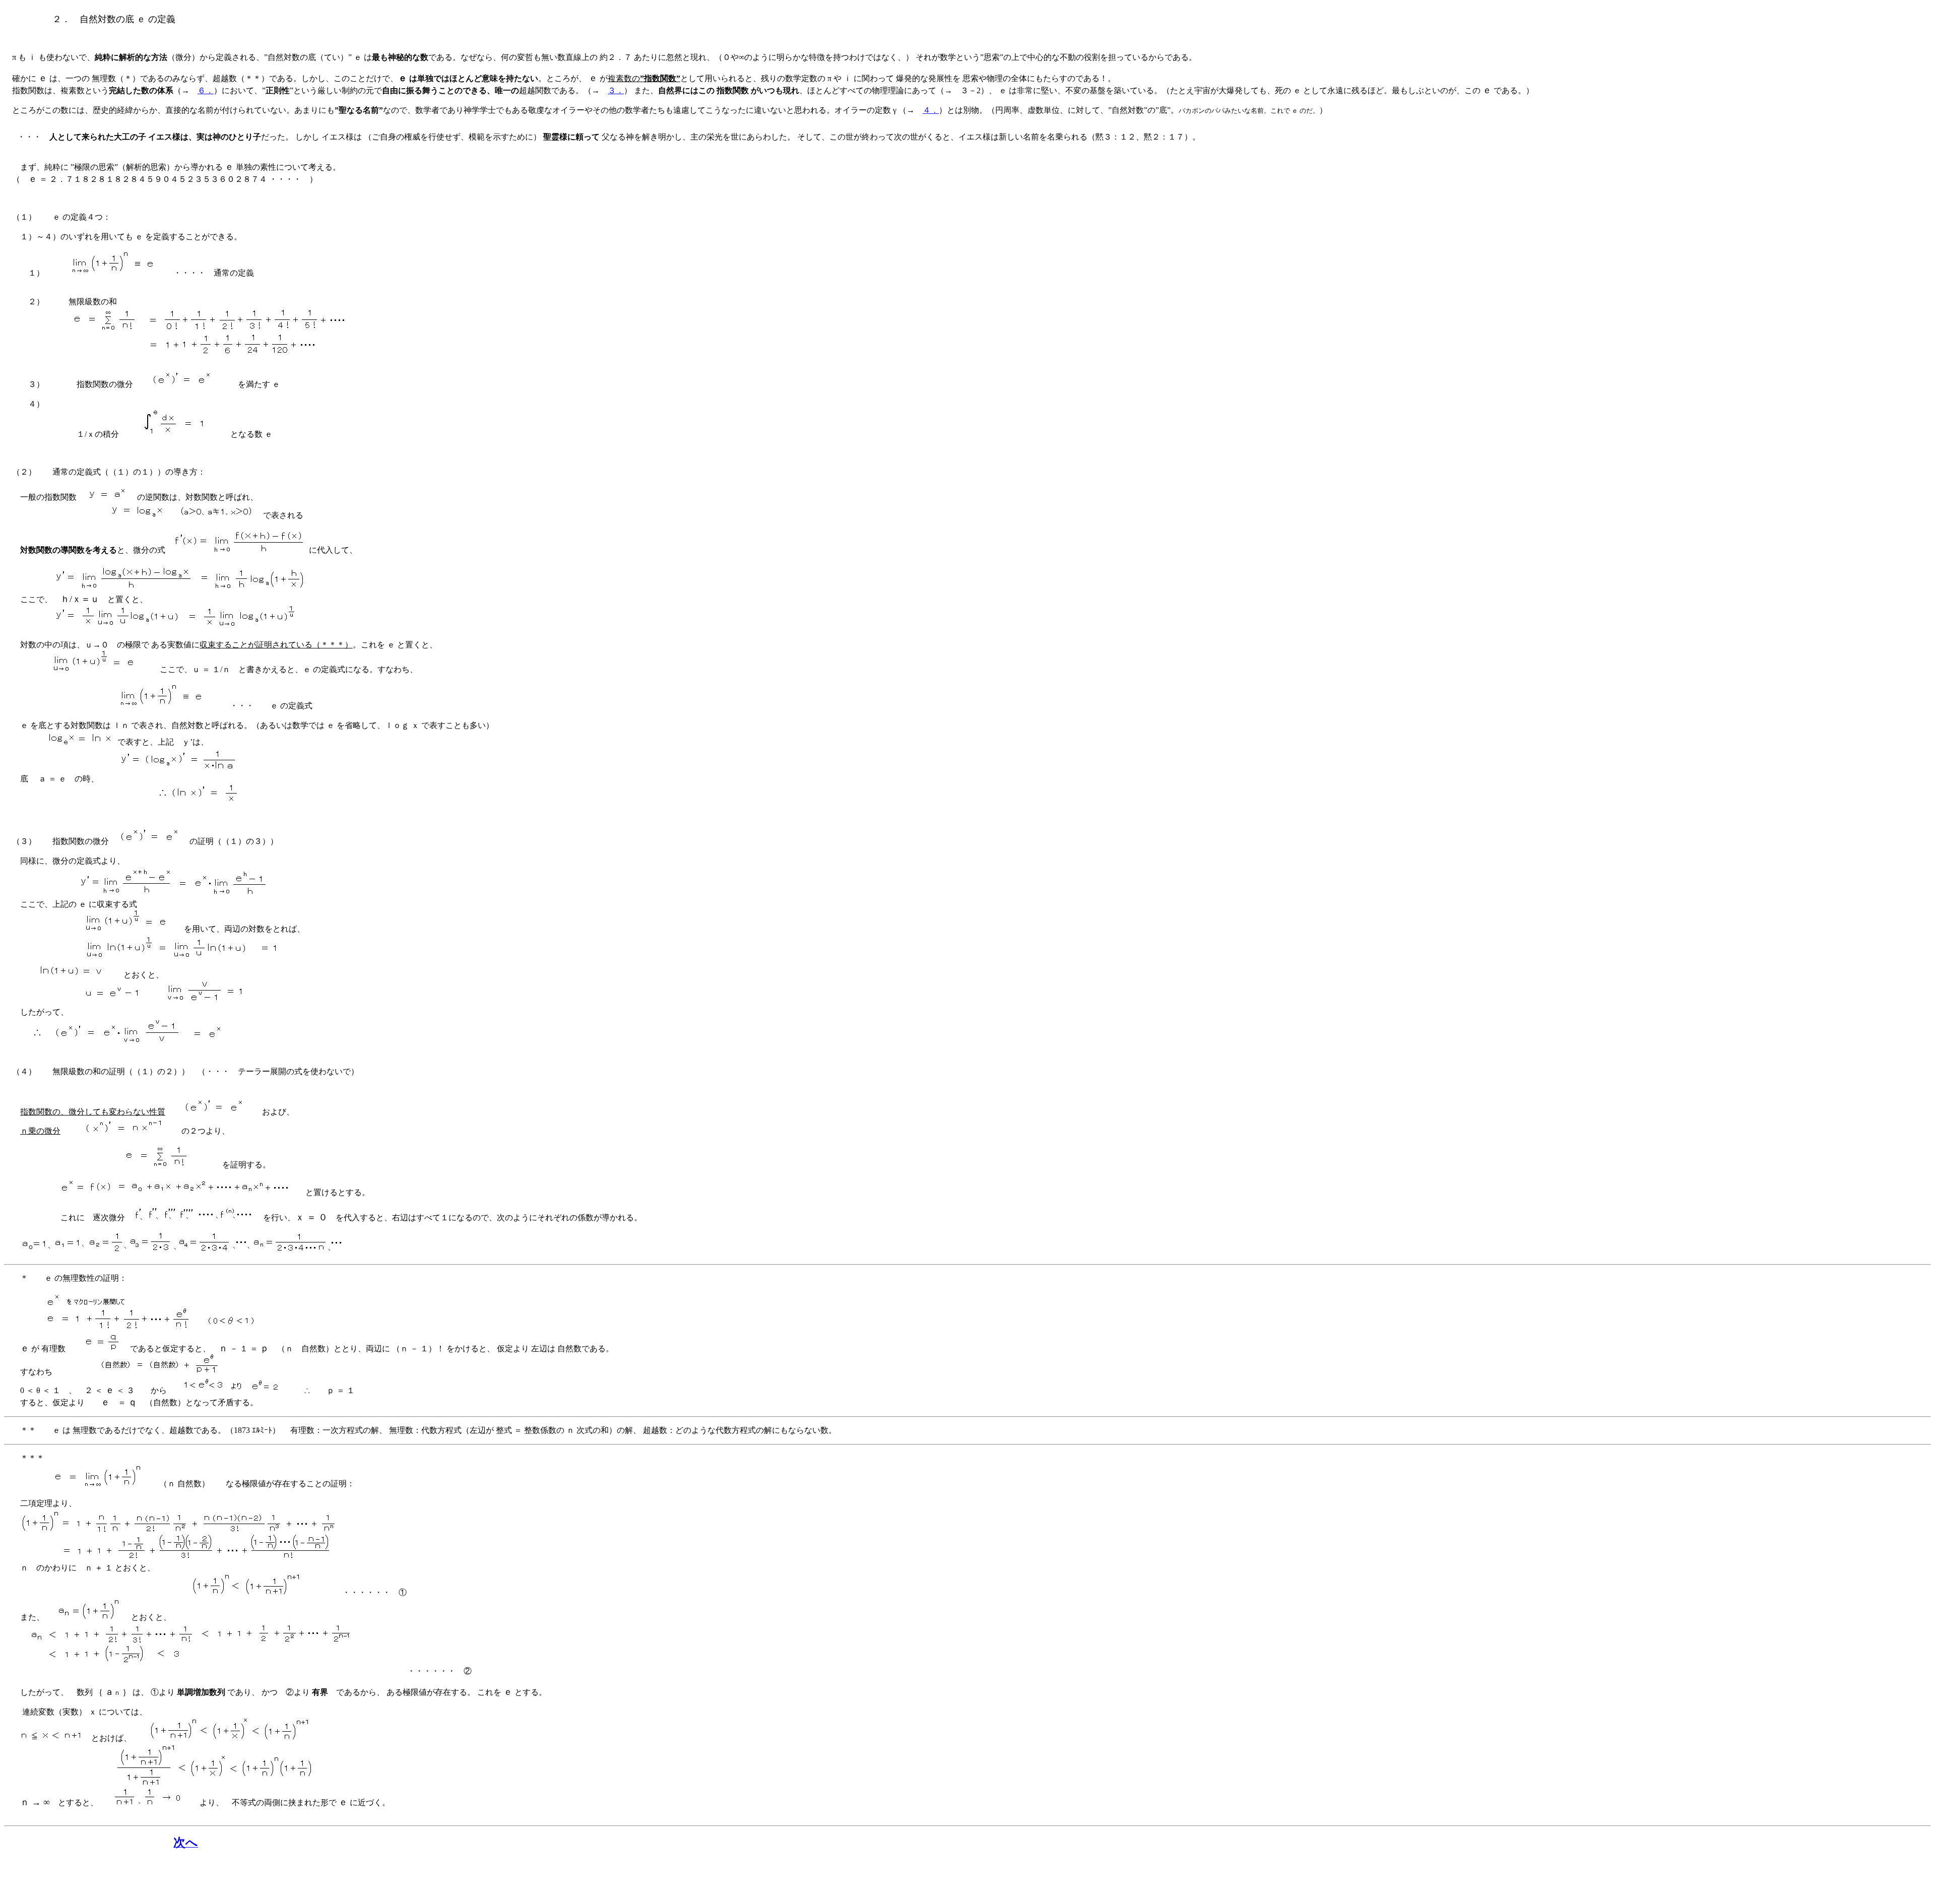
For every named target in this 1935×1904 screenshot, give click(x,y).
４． (931, 110)
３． (616, 90)
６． (206, 90)
